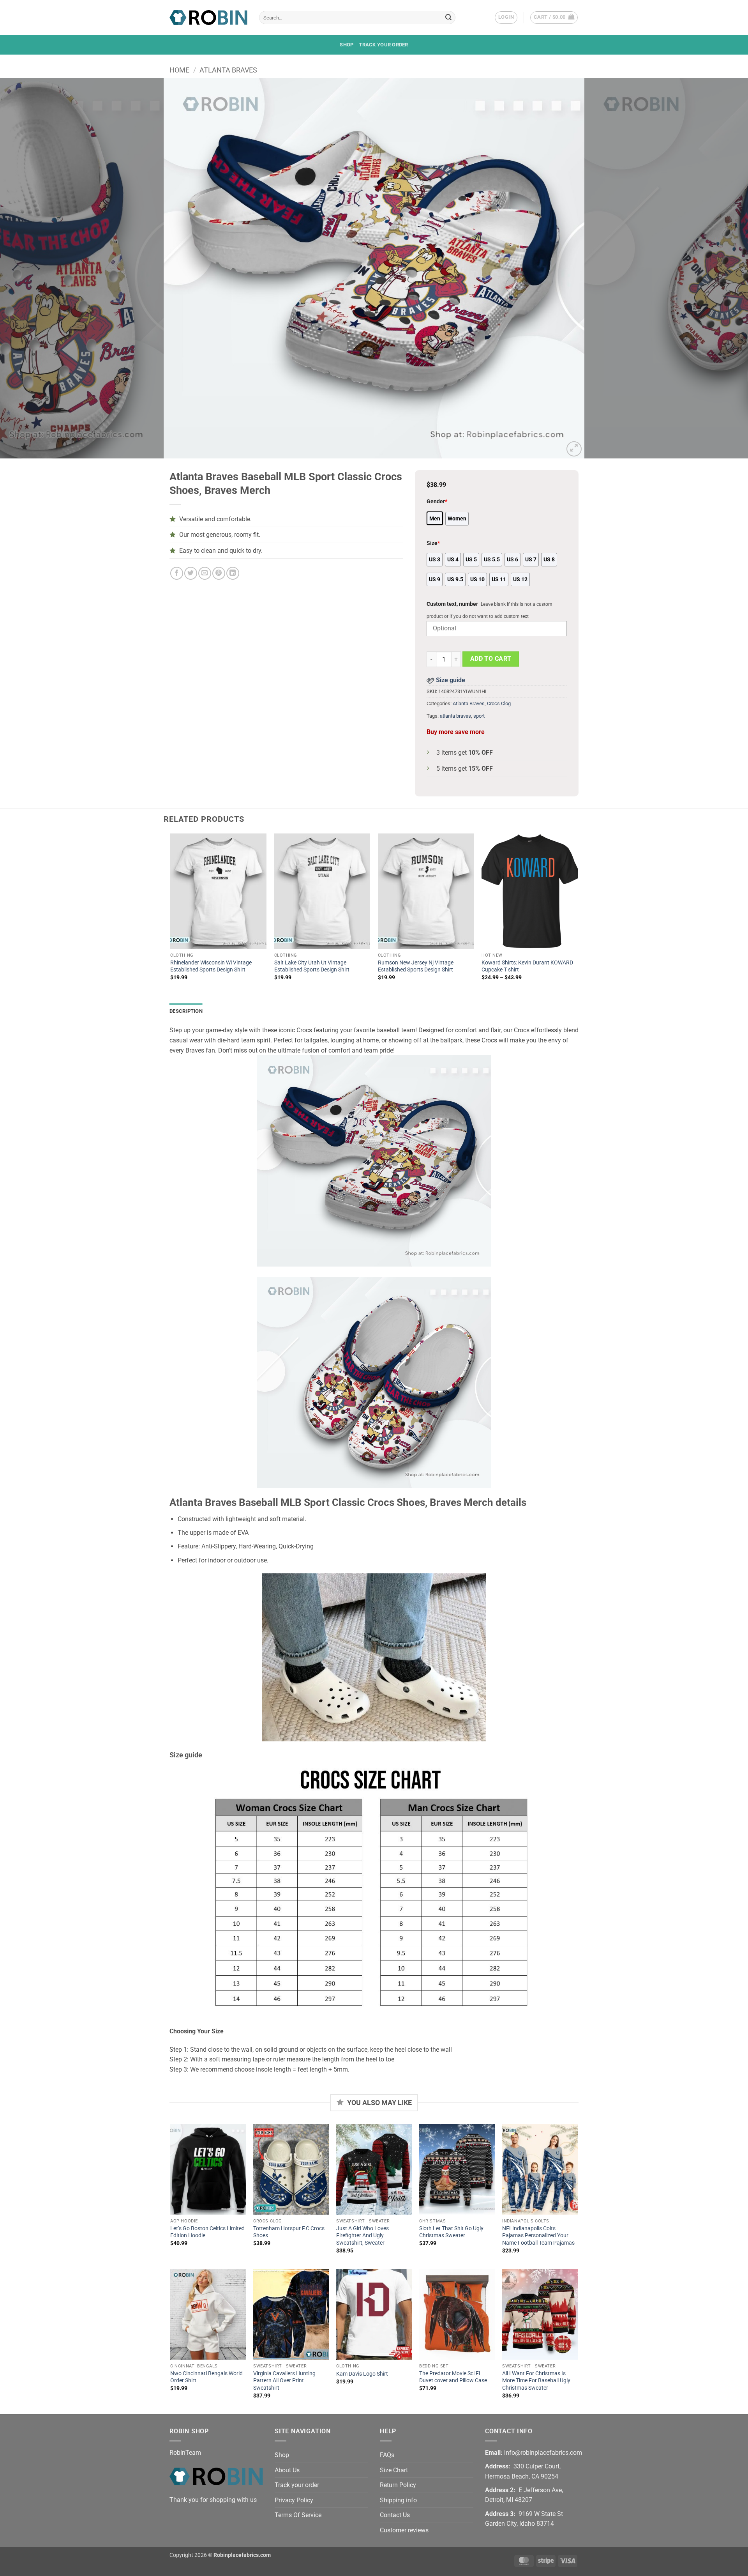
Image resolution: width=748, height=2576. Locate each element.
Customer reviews (404, 2530)
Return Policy (398, 2485)
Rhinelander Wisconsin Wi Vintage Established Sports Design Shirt (211, 966)
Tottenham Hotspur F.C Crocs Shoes (289, 2232)
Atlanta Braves (228, 70)
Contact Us (395, 2515)
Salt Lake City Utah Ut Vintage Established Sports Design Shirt (312, 966)
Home (179, 70)
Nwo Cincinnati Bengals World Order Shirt (206, 2377)
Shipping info (398, 2500)
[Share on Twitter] (191, 573)
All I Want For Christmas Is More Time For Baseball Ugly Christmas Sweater (536, 2381)
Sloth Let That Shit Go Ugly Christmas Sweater (451, 2232)
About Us (287, 2470)
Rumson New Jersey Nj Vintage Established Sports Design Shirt (416, 966)
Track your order (383, 45)
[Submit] (448, 18)
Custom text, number (452, 604)
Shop (347, 45)
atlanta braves (455, 716)
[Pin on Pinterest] (219, 573)
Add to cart (491, 659)
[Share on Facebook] (177, 573)
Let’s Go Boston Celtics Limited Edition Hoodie (207, 2232)
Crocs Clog (499, 703)
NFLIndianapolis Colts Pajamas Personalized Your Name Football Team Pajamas (538, 2236)
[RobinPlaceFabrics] (208, 17)
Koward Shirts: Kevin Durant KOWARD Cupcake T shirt (527, 966)
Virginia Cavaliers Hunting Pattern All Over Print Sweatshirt (284, 2381)
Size (433, 543)
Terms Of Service (298, 2515)
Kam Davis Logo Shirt (362, 2374)
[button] (506, 18)
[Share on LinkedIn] (233, 573)
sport (479, 716)
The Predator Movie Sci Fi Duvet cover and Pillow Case (453, 2377)
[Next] (723, 268)
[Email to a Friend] (205, 573)
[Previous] (25, 268)
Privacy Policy (294, 2500)
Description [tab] (186, 1011)
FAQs (387, 2455)
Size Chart (394, 2470)
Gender (437, 502)
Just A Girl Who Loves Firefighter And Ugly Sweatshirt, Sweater (363, 2236)
